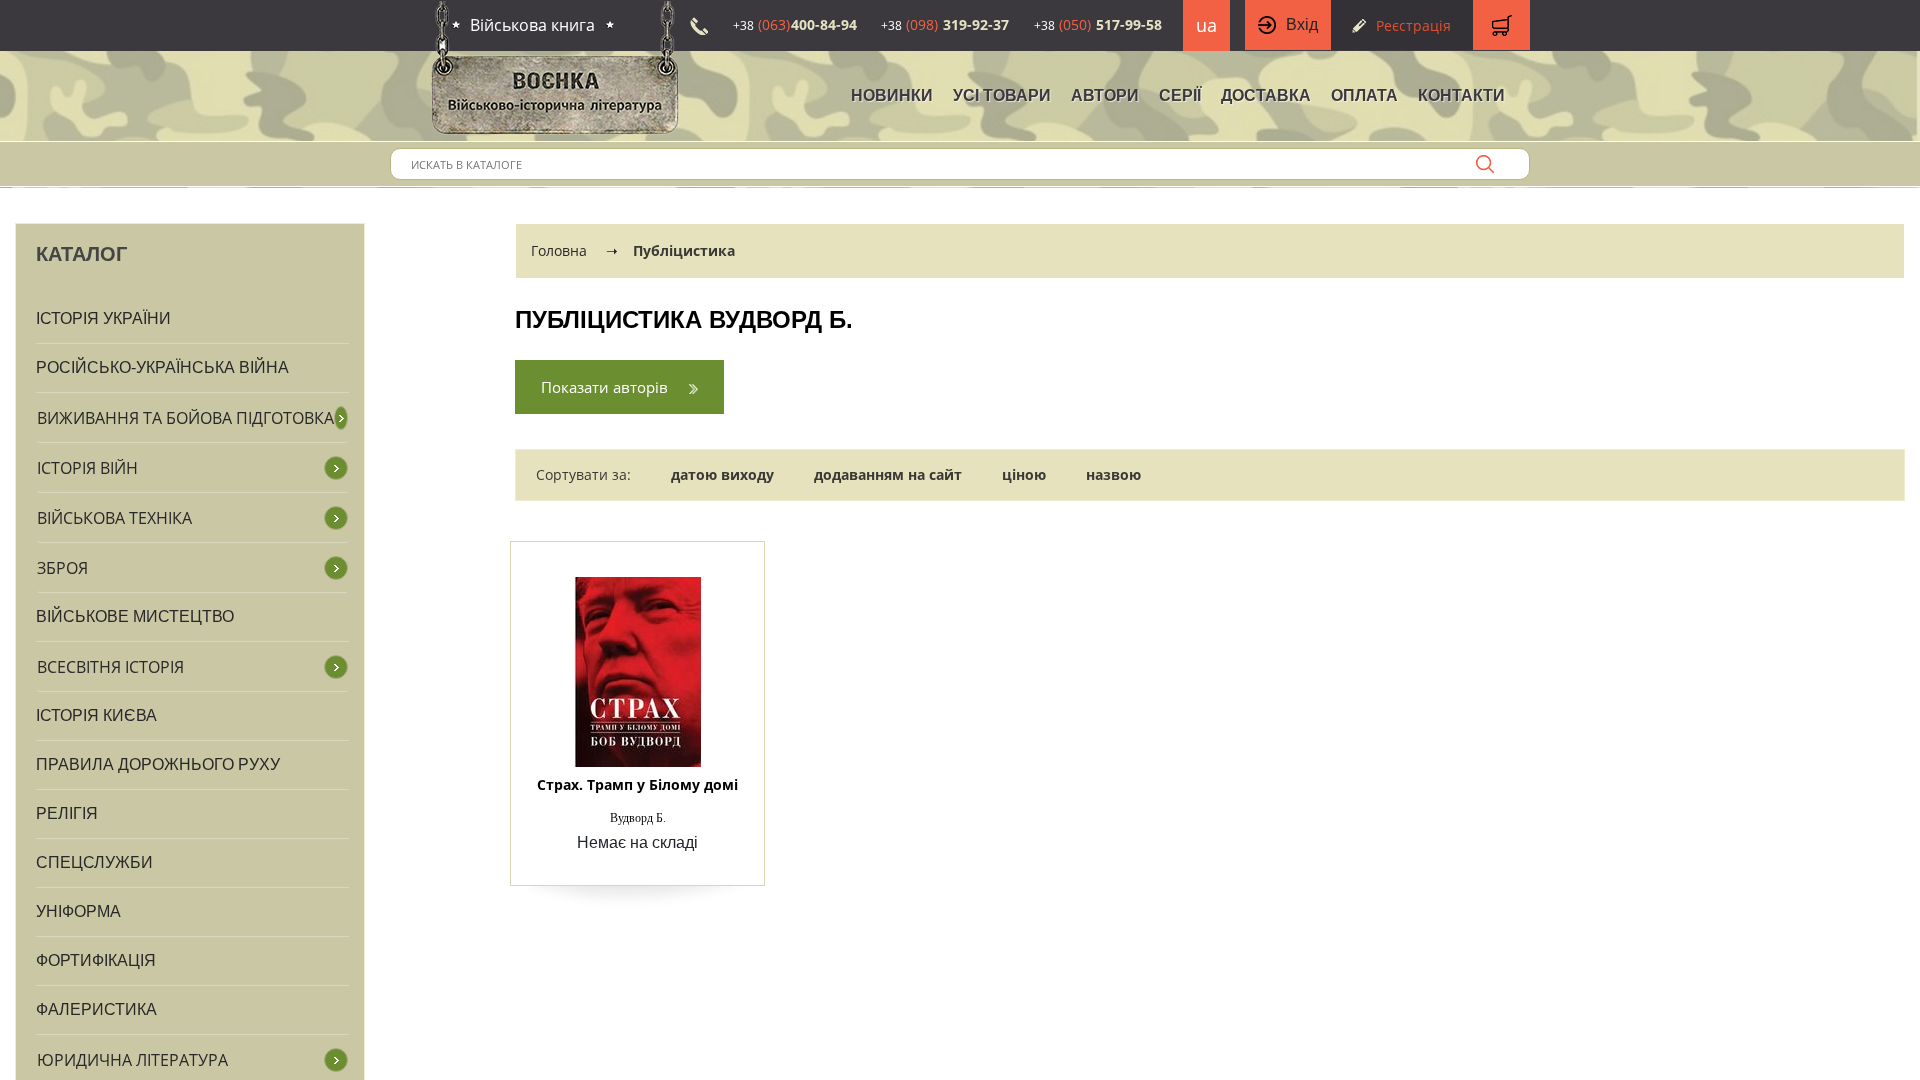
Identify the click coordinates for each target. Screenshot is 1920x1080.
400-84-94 (795, 24)
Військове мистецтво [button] (135, 616)
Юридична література (132, 1060)
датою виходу (722, 474)
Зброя (62, 568)
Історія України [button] (103, 318)
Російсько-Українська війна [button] (162, 367)
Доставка (1266, 95)
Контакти (1461, 95)
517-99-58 (1098, 24)
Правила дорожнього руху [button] (158, 764)
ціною (1024, 474)
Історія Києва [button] (96, 715)
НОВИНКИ (892, 95)
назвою (1113, 474)
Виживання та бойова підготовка (185, 418)
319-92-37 (945, 24)
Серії (1180, 95)
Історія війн (87, 468)
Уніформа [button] (78, 911)
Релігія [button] (67, 813)
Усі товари (1002, 95)
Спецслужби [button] (94, 862)
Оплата (1364, 95)
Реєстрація (1413, 25)
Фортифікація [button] (96, 960)
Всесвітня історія (110, 667)
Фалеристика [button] (96, 1009)
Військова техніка (114, 518)
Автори (1105, 95)
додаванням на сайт (888, 474)
